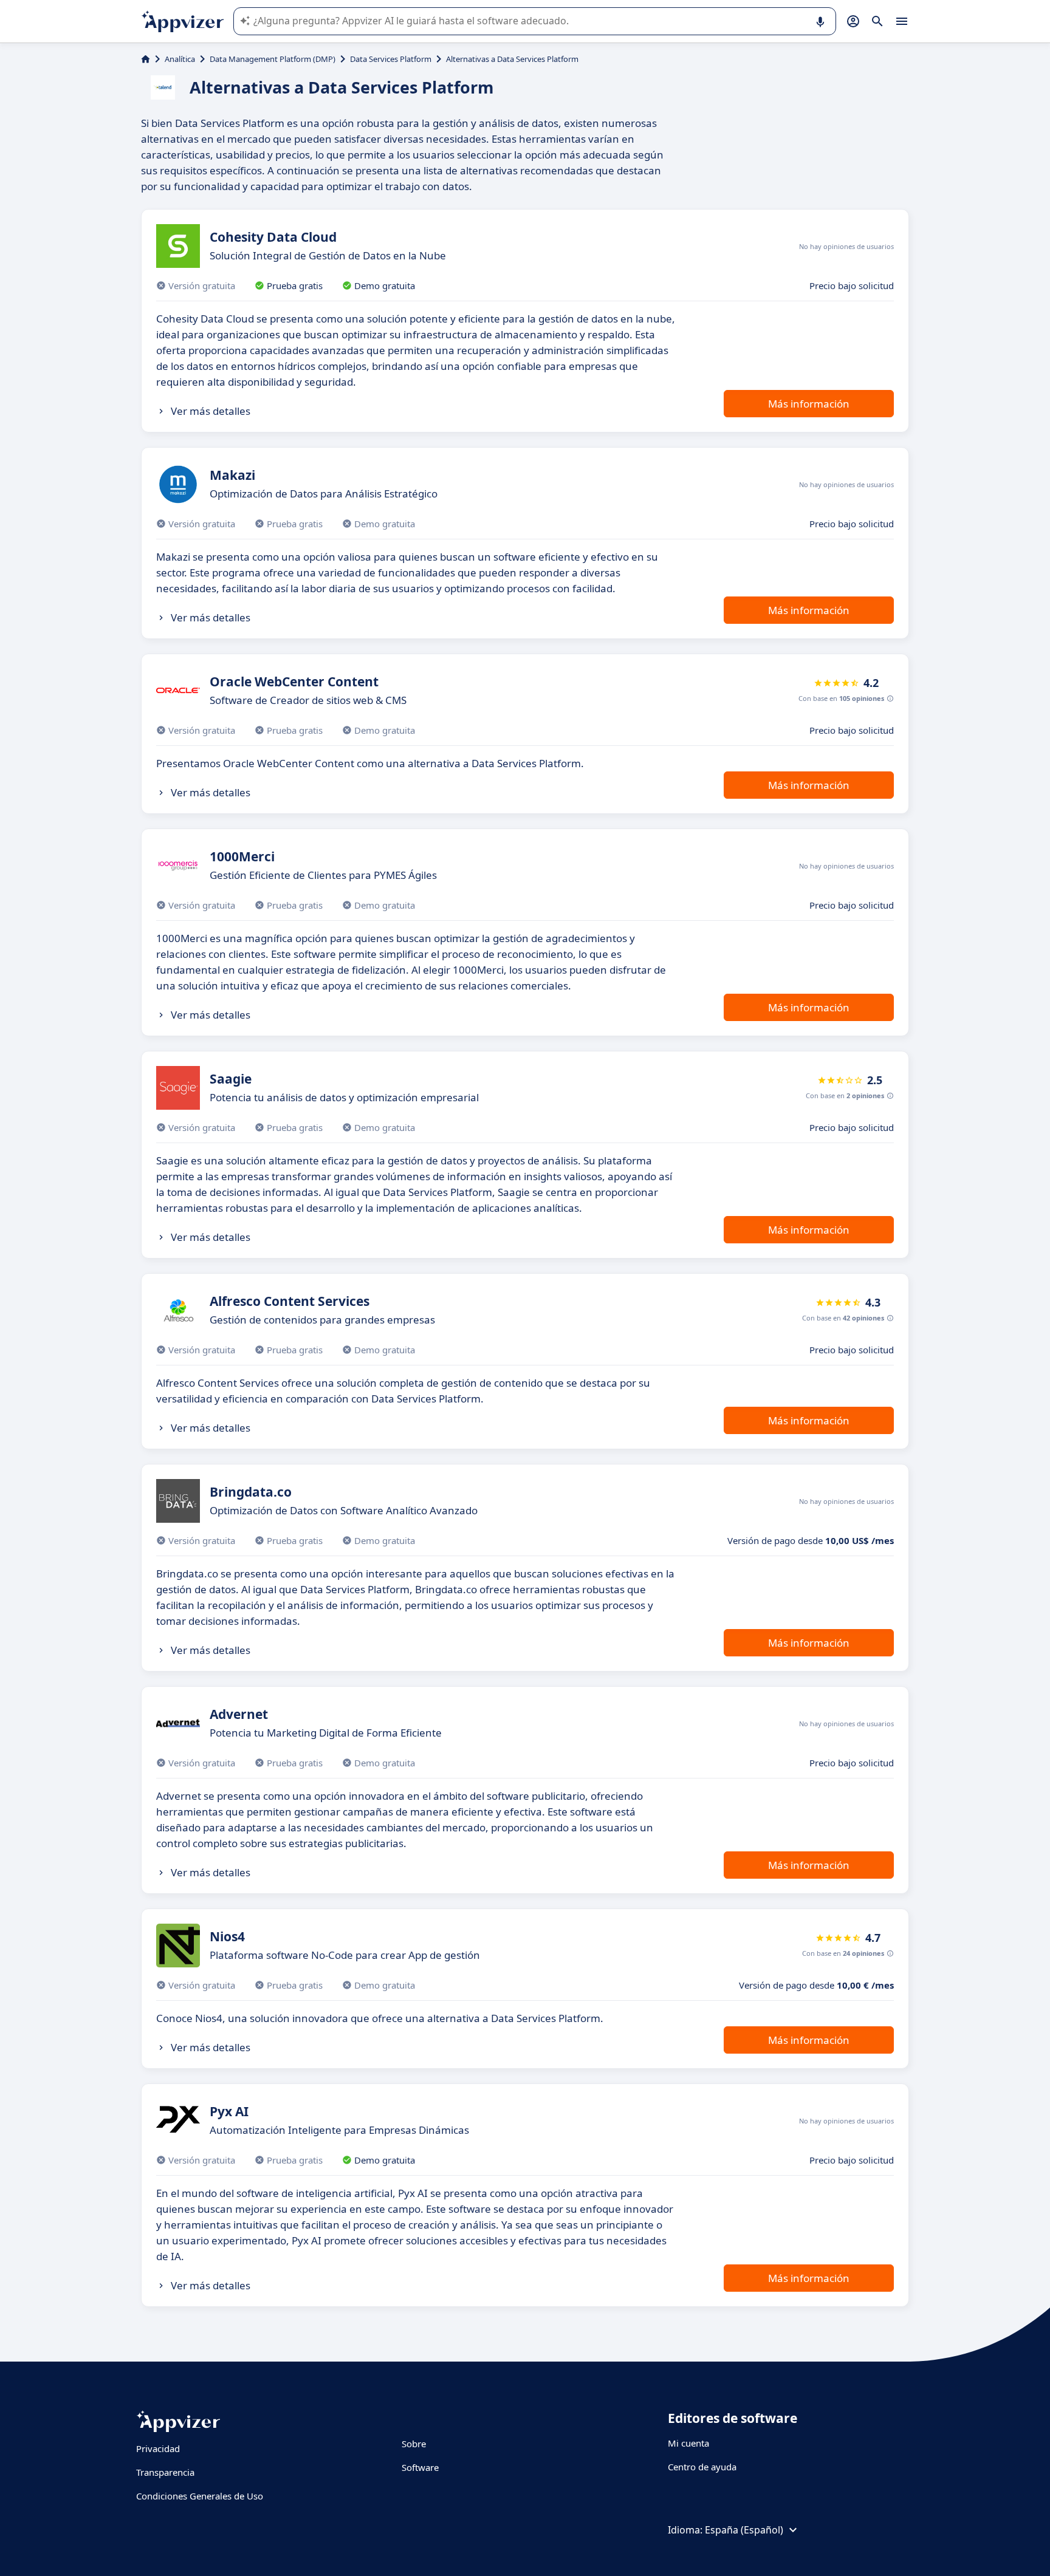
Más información (809, 404)
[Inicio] (146, 59)
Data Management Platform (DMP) (273, 59)
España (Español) (744, 2530)
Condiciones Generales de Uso (200, 2496)
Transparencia (165, 2472)
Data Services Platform (391, 59)
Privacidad (158, 2448)
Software (420, 2467)
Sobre (414, 2444)
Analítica (180, 59)
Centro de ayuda (702, 2467)
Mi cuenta (688, 2443)
